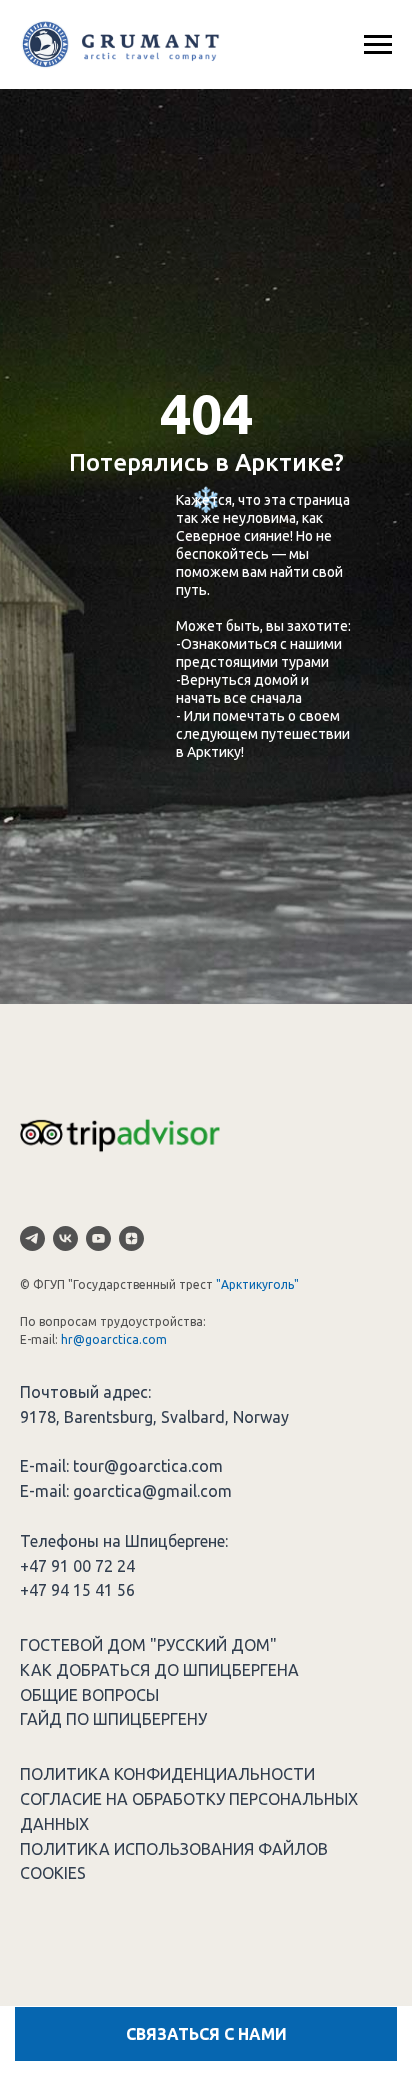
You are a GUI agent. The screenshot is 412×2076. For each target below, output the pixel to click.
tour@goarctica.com (148, 1466)
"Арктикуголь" (257, 1284)
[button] (206, 2034)
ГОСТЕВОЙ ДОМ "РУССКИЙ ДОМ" (148, 1645)
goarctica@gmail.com (152, 1491)
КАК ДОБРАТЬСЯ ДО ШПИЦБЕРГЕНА (159, 1670)
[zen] (131, 1238)
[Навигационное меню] (378, 45)
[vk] (65, 1238)
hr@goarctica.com (114, 1339)
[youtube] (98, 1238)
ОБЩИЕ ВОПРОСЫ (89, 1695)
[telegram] (32, 1238)
